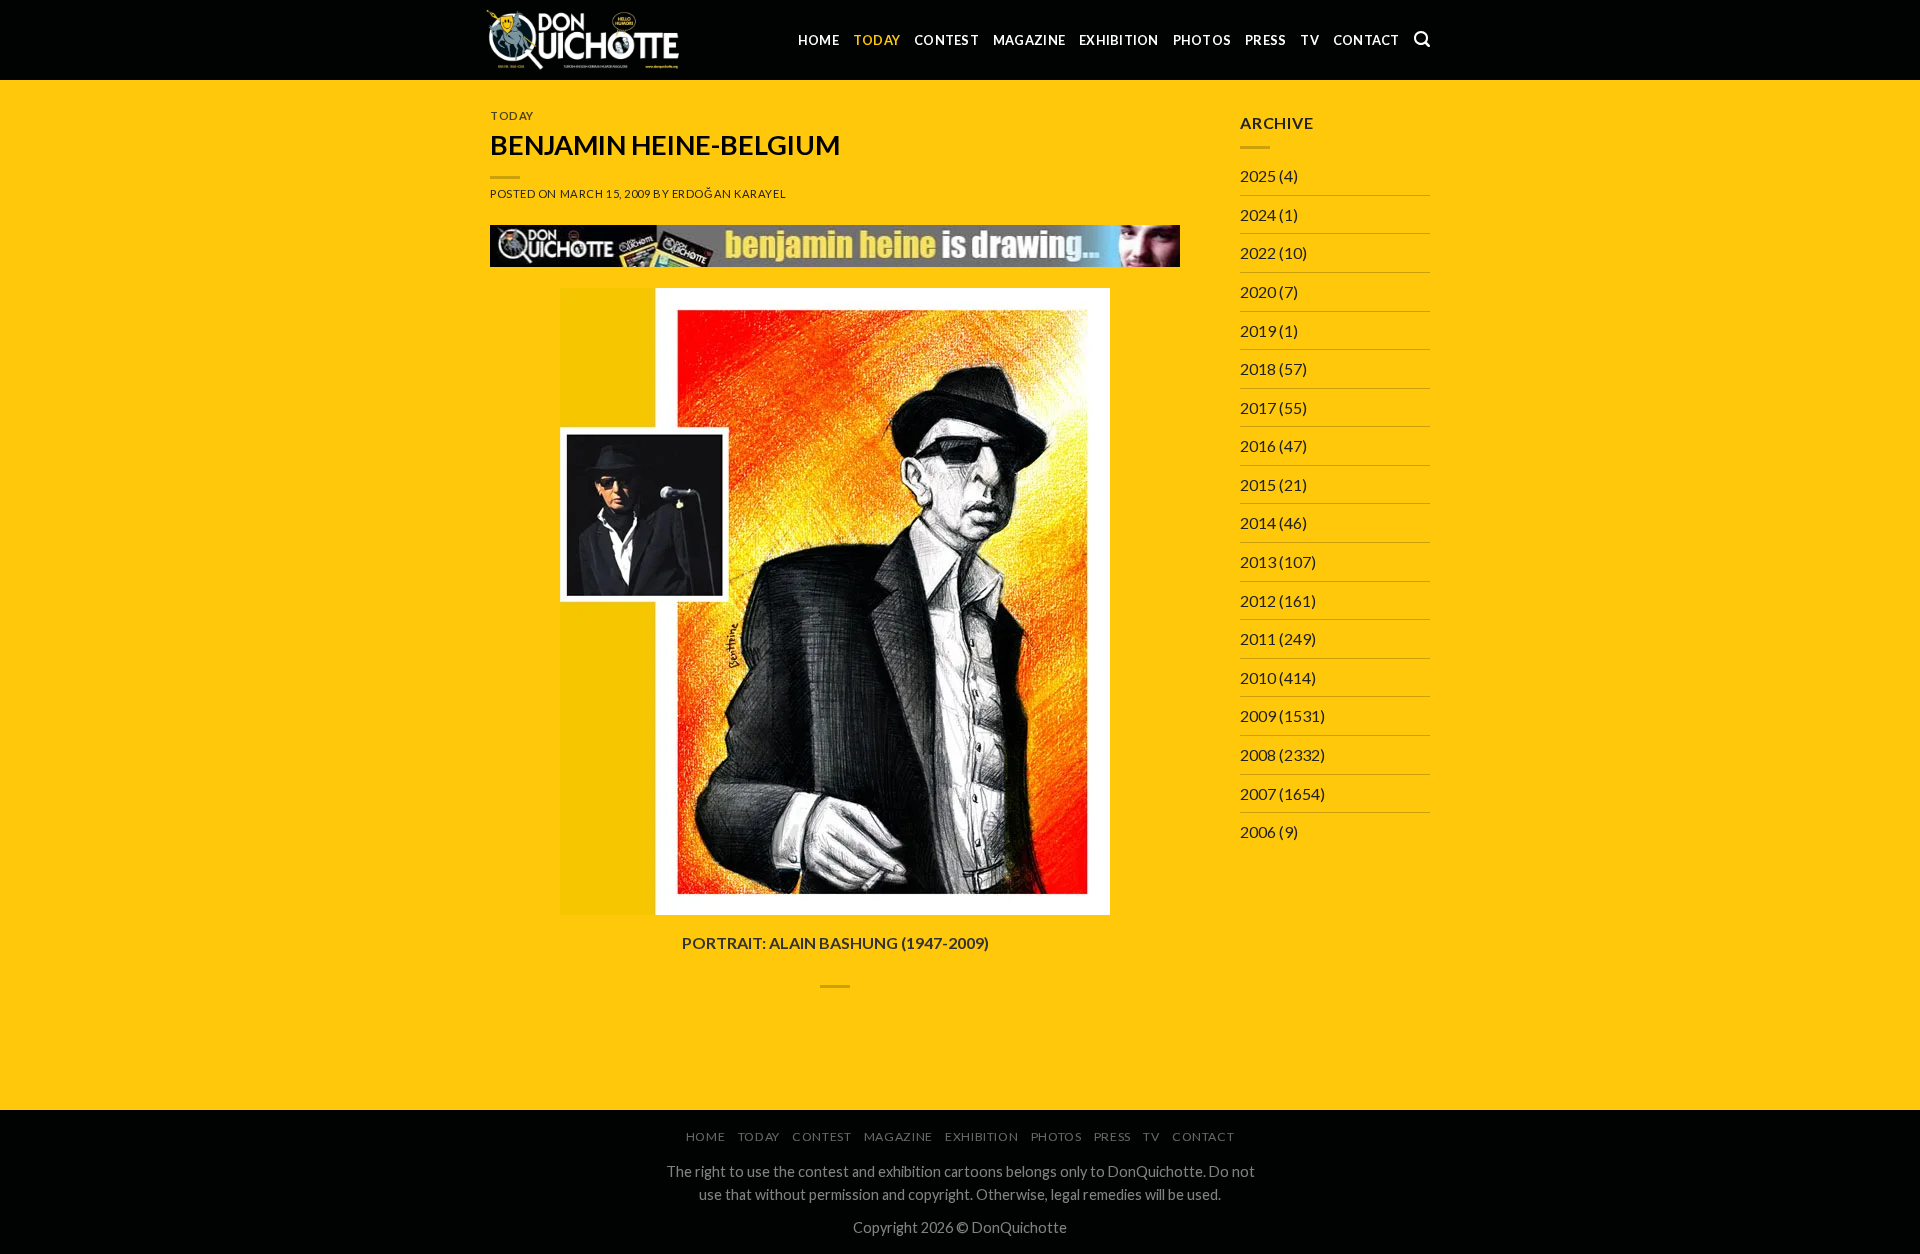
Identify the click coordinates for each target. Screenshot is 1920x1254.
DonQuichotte (1019, 1227)
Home (818, 40)
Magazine (1029, 40)
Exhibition (1119, 40)
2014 (1258, 522)
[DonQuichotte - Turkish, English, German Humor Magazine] (583, 39)
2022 (1258, 252)
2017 (1258, 407)
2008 (1258, 754)
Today (876, 40)
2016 (1258, 445)
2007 (1258, 793)
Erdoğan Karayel (729, 193)
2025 (1258, 175)
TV (1309, 40)
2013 (1258, 561)
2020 (1258, 291)
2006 (1258, 831)
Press (1265, 40)
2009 (1258, 715)
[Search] (1422, 39)
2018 (1258, 368)
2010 (1258, 677)
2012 (1258, 600)
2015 (1258, 484)
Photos (1202, 40)
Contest (946, 40)
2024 (1258, 214)
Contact (1366, 40)
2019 (1258, 330)
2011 (1258, 638)
